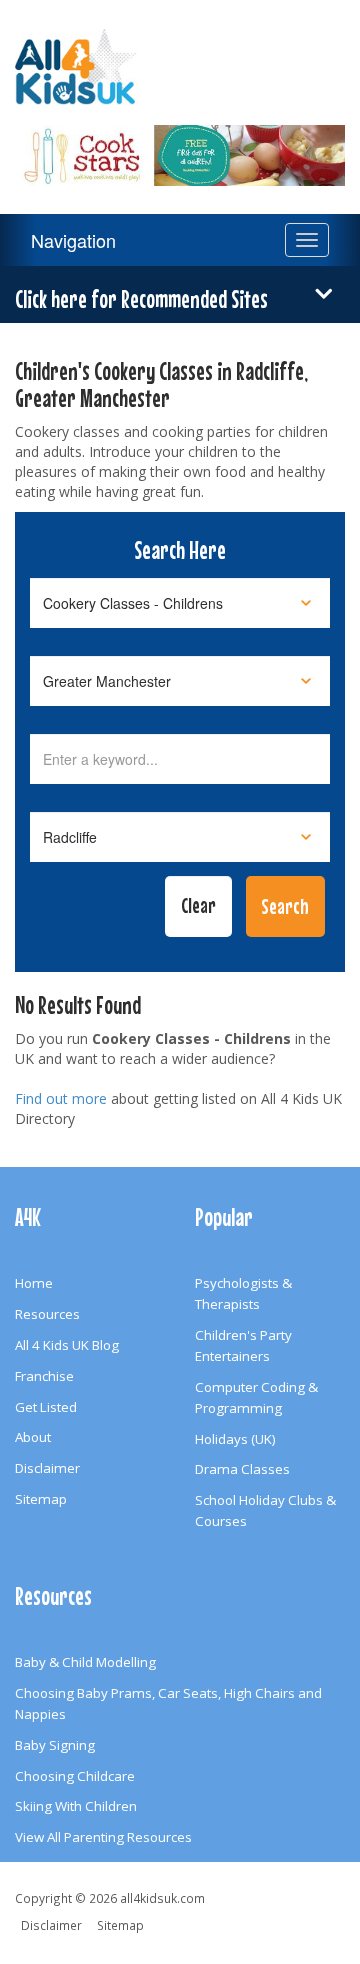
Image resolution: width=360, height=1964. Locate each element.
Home (34, 1283)
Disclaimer (47, 1468)
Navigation (73, 240)
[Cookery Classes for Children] (180, 143)
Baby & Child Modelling (85, 1662)
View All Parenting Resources (103, 1837)
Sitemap (41, 1499)
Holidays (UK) (235, 1439)
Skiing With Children (76, 1806)
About (33, 1437)
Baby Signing (55, 1745)
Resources (47, 1314)
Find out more (61, 1098)
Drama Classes (242, 1469)
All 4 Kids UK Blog (67, 1345)
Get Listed (46, 1407)
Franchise (44, 1376)
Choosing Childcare (75, 1776)
